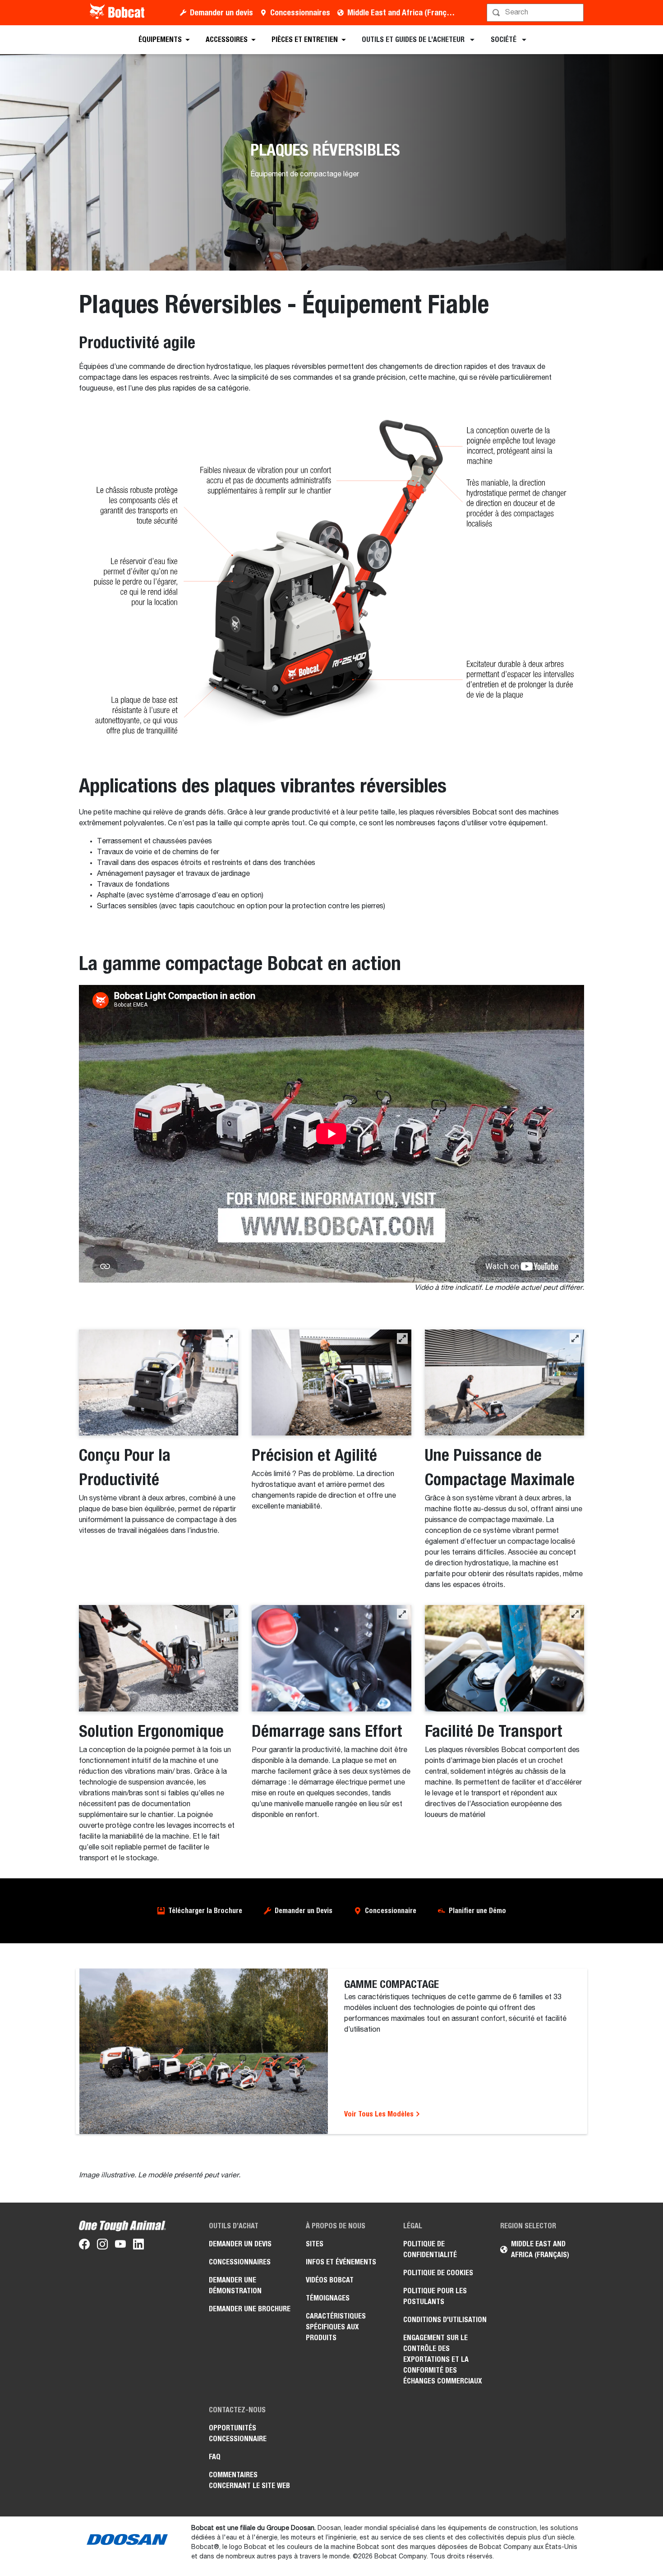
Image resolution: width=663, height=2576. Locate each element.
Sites (315, 2244)
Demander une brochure (250, 2309)
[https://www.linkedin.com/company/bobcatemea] (138, 2246)
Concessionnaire (391, 1911)
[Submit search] (576, 13)
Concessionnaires (300, 12)
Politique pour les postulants (435, 2296)
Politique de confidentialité (430, 2249)
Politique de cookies (438, 2273)
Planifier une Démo (477, 1911)
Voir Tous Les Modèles (380, 2114)
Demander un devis (221, 12)
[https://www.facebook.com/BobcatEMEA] (84, 2246)
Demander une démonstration (235, 2285)
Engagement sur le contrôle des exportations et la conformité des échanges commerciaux (443, 2359)
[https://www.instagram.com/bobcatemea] (102, 2246)
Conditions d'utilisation (445, 2320)
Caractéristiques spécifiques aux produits (336, 2327)
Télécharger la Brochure (205, 1911)
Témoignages (328, 2298)
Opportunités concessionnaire (238, 2433)
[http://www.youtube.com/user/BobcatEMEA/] (120, 2246)
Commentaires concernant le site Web (249, 2480)
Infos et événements (341, 2262)
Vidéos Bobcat (330, 2280)
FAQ (215, 2457)
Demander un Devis (304, 1911)
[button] (229, 1339)
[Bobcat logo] (118, 13)
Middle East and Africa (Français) (403, 12)
